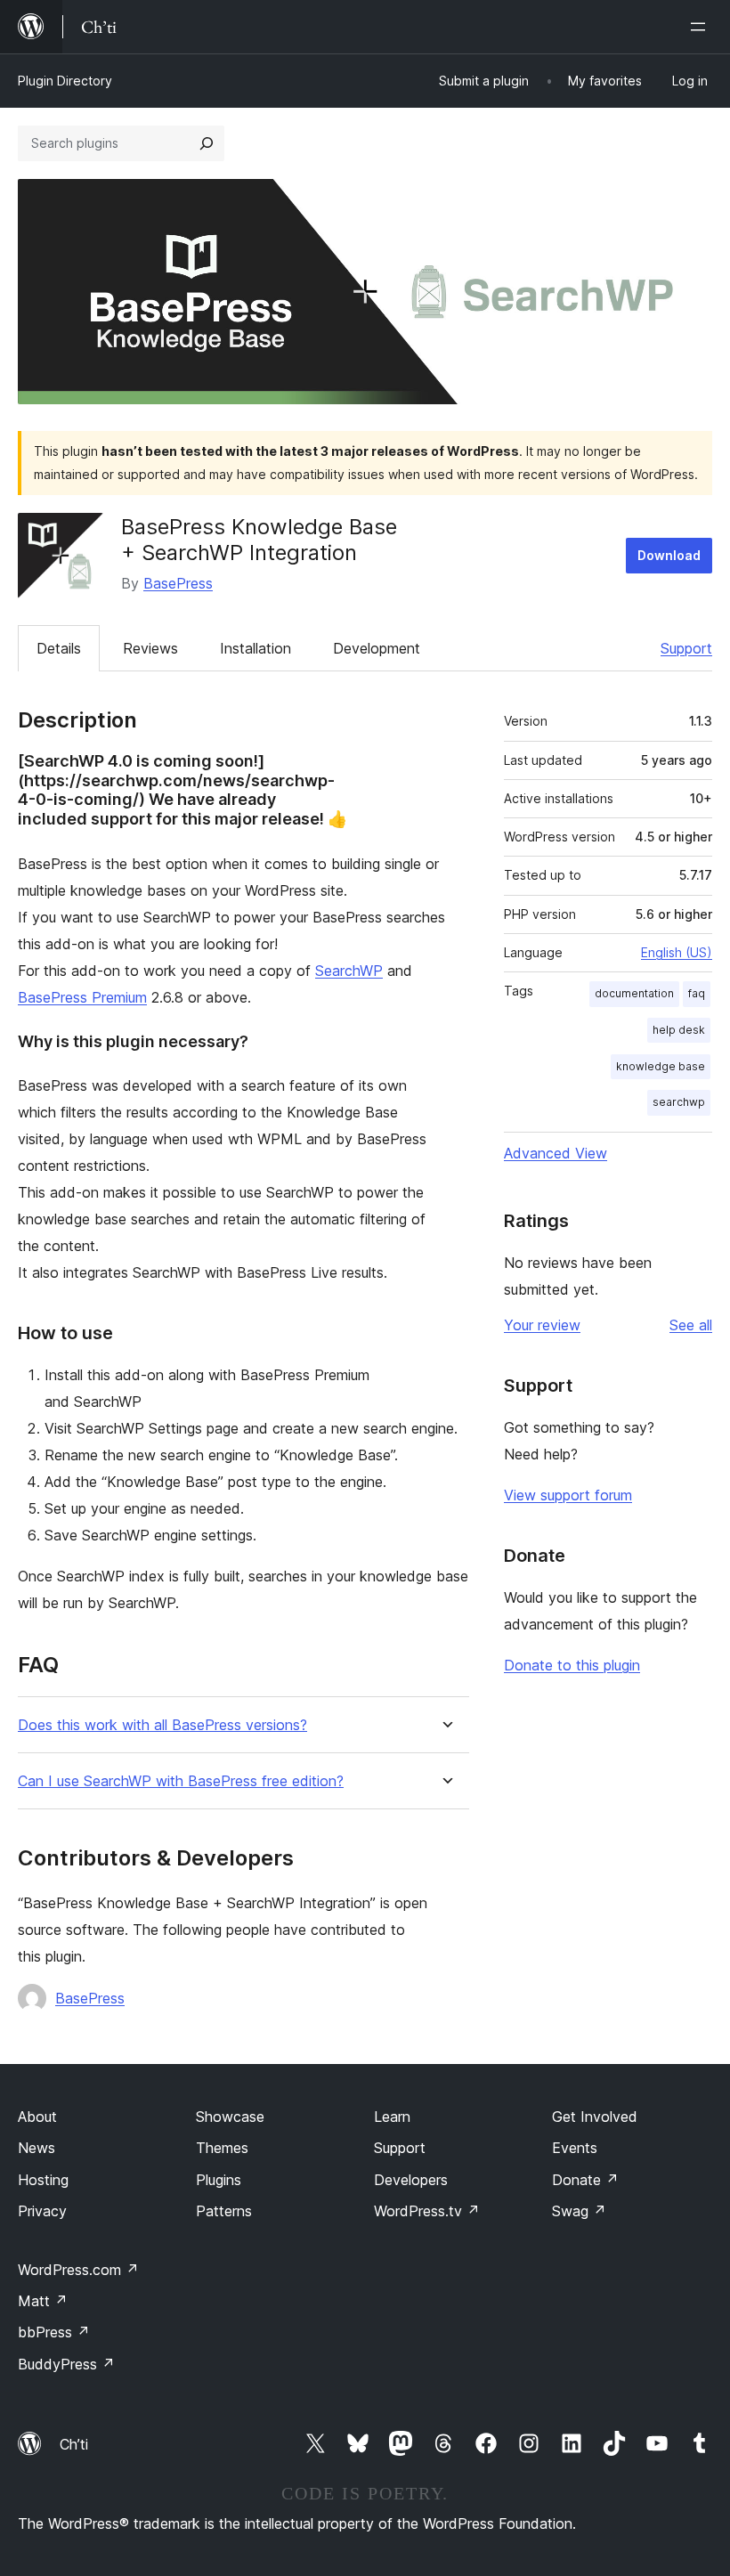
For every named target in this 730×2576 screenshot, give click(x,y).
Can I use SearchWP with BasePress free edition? (181, 1781)
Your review (542, 1325)
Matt (43, 2301)
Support (686, 648)
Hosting (43, 2180)
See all (691, 1325)
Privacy (42, 2211)
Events (575, 2148)
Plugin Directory (65, 81)
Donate (585, 2180)
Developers (411, 2180)
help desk (679, 1030)
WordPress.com (78, 2270)
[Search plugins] (207, 143)
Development (377, 648)
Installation (255, 648)
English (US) (677, 952)
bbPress (54, 2332)
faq (697, 993)
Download (669, 555)
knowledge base (661, 1066)
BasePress (178, 583)
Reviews (150, 648)
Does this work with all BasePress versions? (162, 1725)
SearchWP (349, 971)
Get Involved (595, 2117)
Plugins (219, 2180)
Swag (579, 2211)
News (36, 2148)
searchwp (679, 1102)
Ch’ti (74, 2444)
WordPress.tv (427, 2211)
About (37, 2117)
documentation (634, 993)
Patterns (224, 2211)
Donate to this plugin (572, 1665)
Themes (222, 2148)
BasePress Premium (82, 997)
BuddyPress (66, 2364)
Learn (392, 2117)
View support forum (568, 1495)
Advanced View (556, 1153)
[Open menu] (702, 27)
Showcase (230, 2117)
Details (59, 648)
